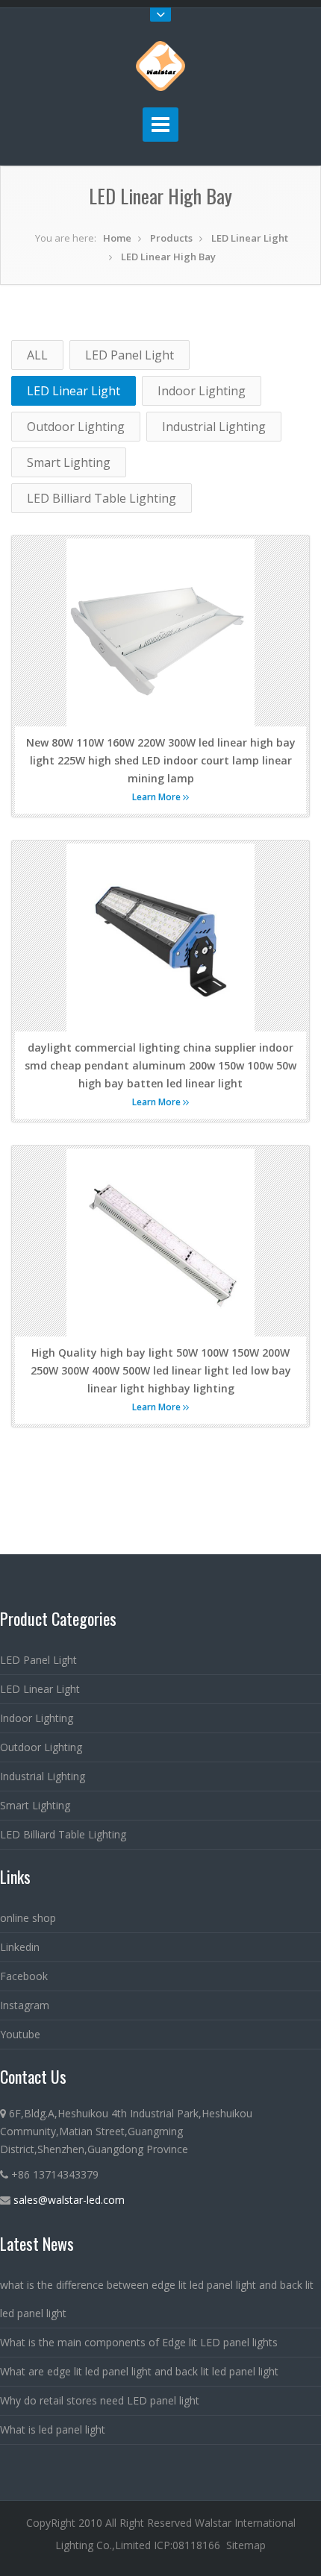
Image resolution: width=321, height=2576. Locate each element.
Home (117, 238)
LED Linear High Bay (168, 257)
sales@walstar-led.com (69, 2200)
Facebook (24, 1976)
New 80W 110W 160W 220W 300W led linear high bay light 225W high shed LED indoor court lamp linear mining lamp (161, 760)
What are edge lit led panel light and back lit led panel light (139, 2371)
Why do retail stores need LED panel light (100, 2400)
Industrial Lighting (214, 427)
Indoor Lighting (202, 391)
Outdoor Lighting (76, 427)
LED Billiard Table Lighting (102, 498)
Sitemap (246, 2545)
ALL (37, 355)
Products (171, 238)
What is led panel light (53, 2429)
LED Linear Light (250, 238)
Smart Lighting (69, 462)
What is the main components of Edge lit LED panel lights (139, 2342)
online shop (28, 1918)
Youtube (20, 2034)
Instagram (25, 2005)
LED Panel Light (130, 355)
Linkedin (20, 1947)
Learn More (158, 797)
